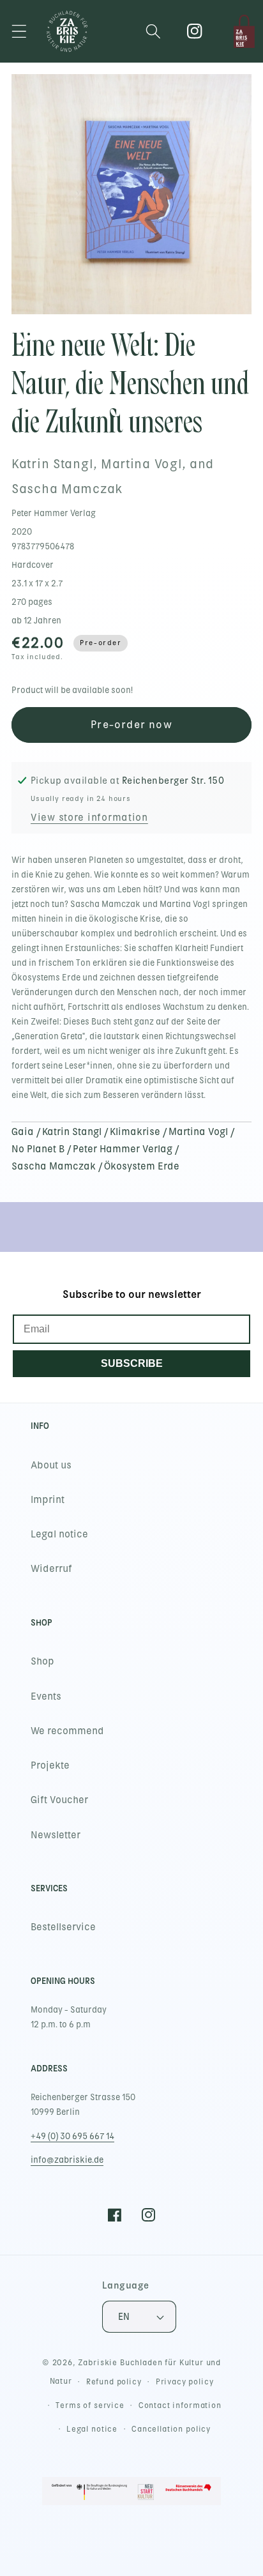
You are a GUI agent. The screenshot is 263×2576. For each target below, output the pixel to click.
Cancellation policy (171, 2429)
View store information (89, 818)
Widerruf (51, 1569)
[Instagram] (195, 32)
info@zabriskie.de (67, 2160)
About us (51, 1465)
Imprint (48, 1500)
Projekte (50, 1765)
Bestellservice (63, 1927)
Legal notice (59, 1534)
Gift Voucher (59, 1800)
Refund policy (114, 2382)
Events (46, 1696)
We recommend (67, 1731)
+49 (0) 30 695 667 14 (72, 2136)
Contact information (180, 2405)
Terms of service (90, 2405)
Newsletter (56, 1835)
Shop (42, 1661)
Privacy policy (185, 2382)
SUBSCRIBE (132, 1363)
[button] (19, 32)
